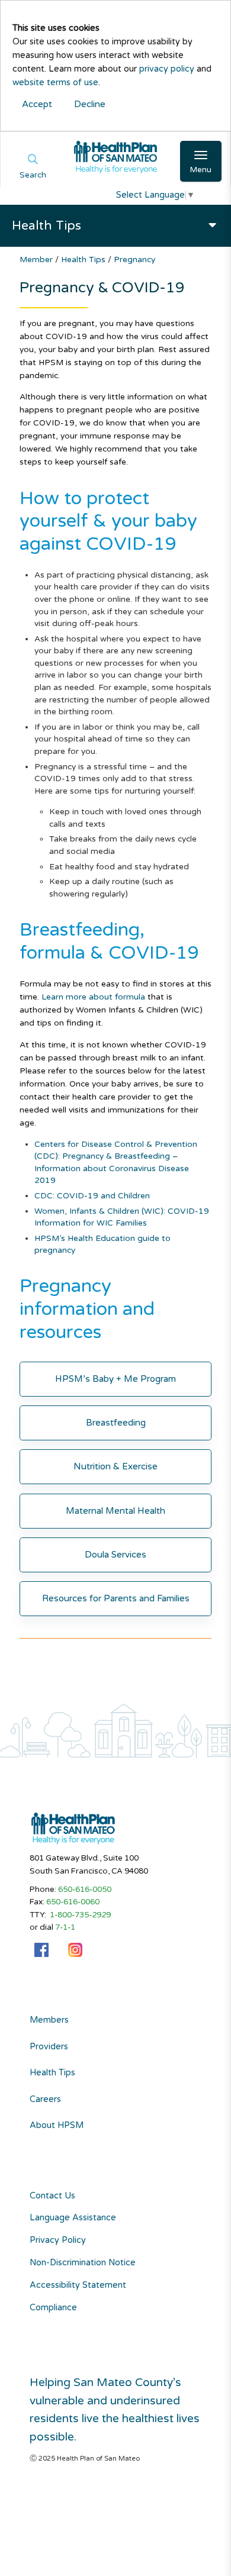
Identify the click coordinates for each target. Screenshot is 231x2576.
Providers (49, 2047)
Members (49, 2020)
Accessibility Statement (78, 2285)
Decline (90, 104)
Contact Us (52, 2196)
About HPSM (57, 2126)
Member (37, 259)
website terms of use (55, 83)
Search (33, 175)
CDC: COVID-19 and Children (92, 1196)
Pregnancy (134, 259)
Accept (37, 104)
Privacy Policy (58, 2240)
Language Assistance (73, 2218)
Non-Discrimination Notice (83, 2263)
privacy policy (167, 69)
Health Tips (84, 259)
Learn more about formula (93, 997)
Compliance (53, 2308)
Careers (45, 2100)
